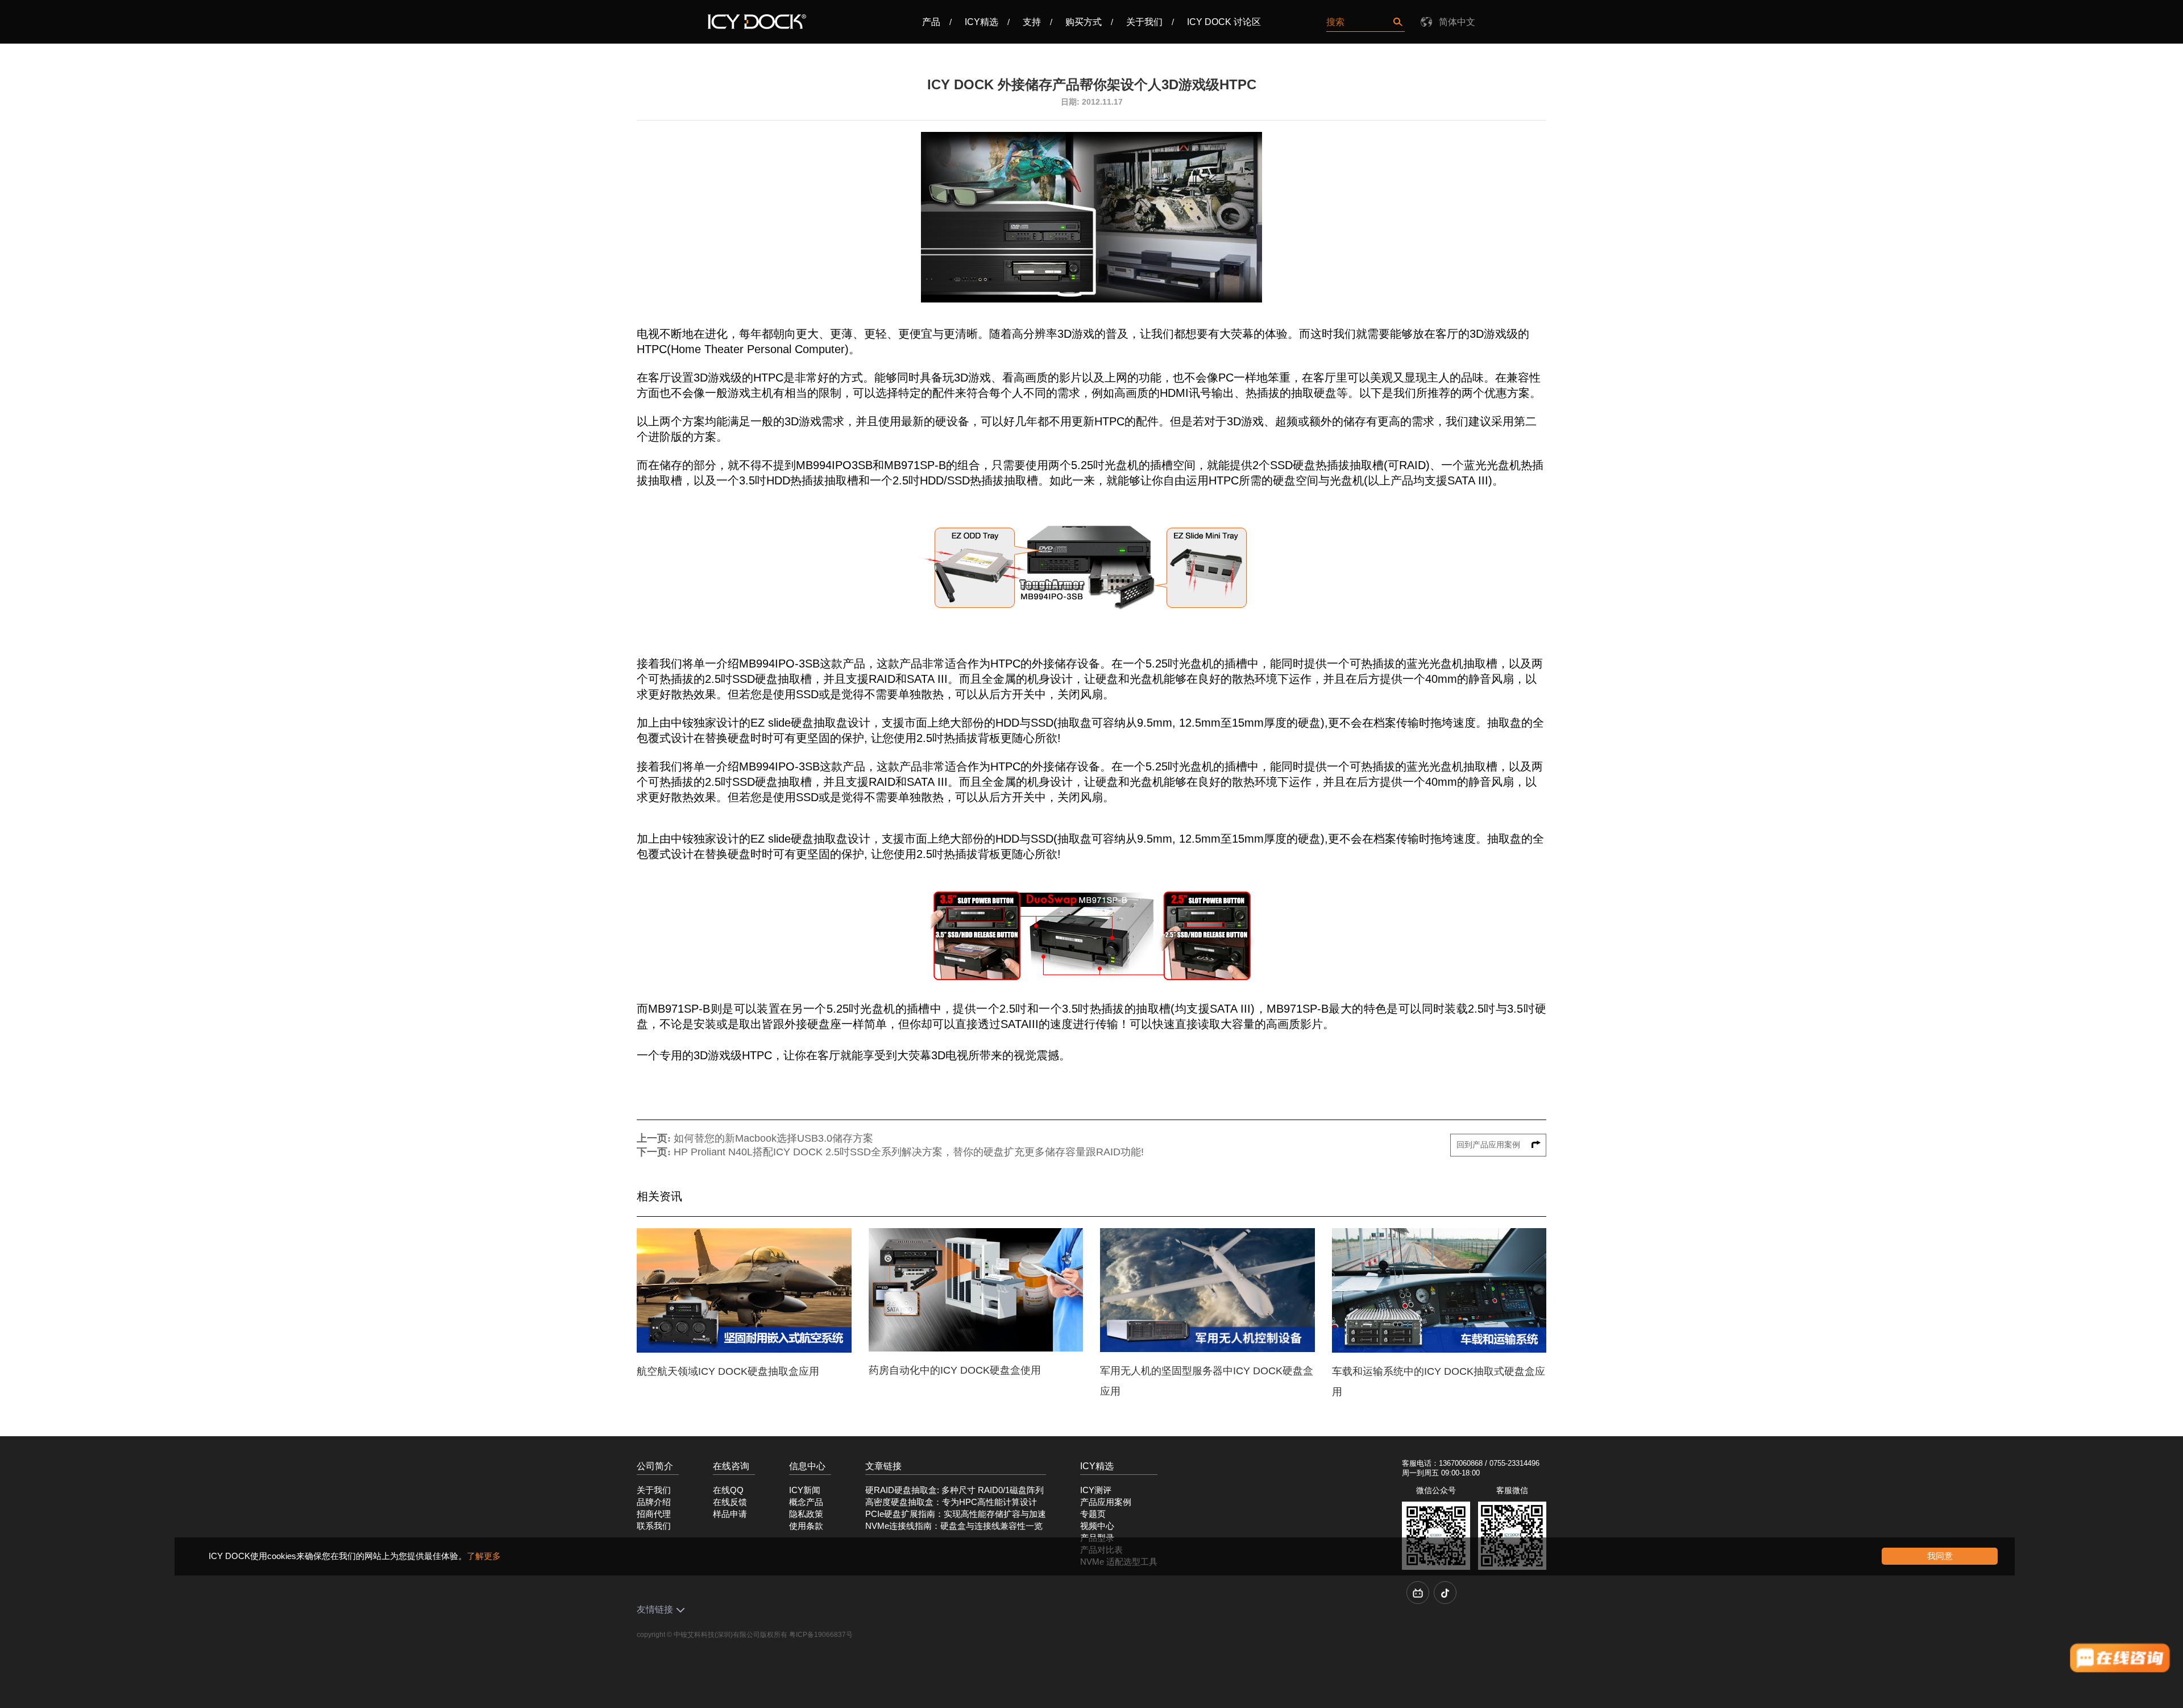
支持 (1032, 22)
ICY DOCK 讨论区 (1224, 22)
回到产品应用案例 (1489, 1145)
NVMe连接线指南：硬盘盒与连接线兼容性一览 (954, 1526)
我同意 (1940, 1556)
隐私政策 (806, 1514)
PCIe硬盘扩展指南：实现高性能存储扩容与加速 (956, 1514)
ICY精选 (981, 22)
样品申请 (730, 1514)
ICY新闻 (805, 1490)
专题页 (1093, 1514)
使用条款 (806, 1526)
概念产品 (806, 1502)
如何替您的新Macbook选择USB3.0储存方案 (773, 1138)
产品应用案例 (1106, 1502)
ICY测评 (1096, 1490)
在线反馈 (730, 1502)
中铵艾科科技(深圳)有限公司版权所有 (731, 1635)
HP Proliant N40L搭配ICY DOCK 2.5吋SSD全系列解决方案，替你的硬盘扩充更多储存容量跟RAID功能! (909, 1152)
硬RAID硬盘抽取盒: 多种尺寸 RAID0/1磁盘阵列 (954, 1490)
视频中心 (1097, 1526)
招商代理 (654, 1514)
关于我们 (1144, 22)
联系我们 (654, 1526)
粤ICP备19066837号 (821, 1635)
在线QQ (728, 1490)
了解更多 (484, 1556)
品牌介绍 (654, 1502)
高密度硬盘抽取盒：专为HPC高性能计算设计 (951, 1502)
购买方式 (1084, 22)
